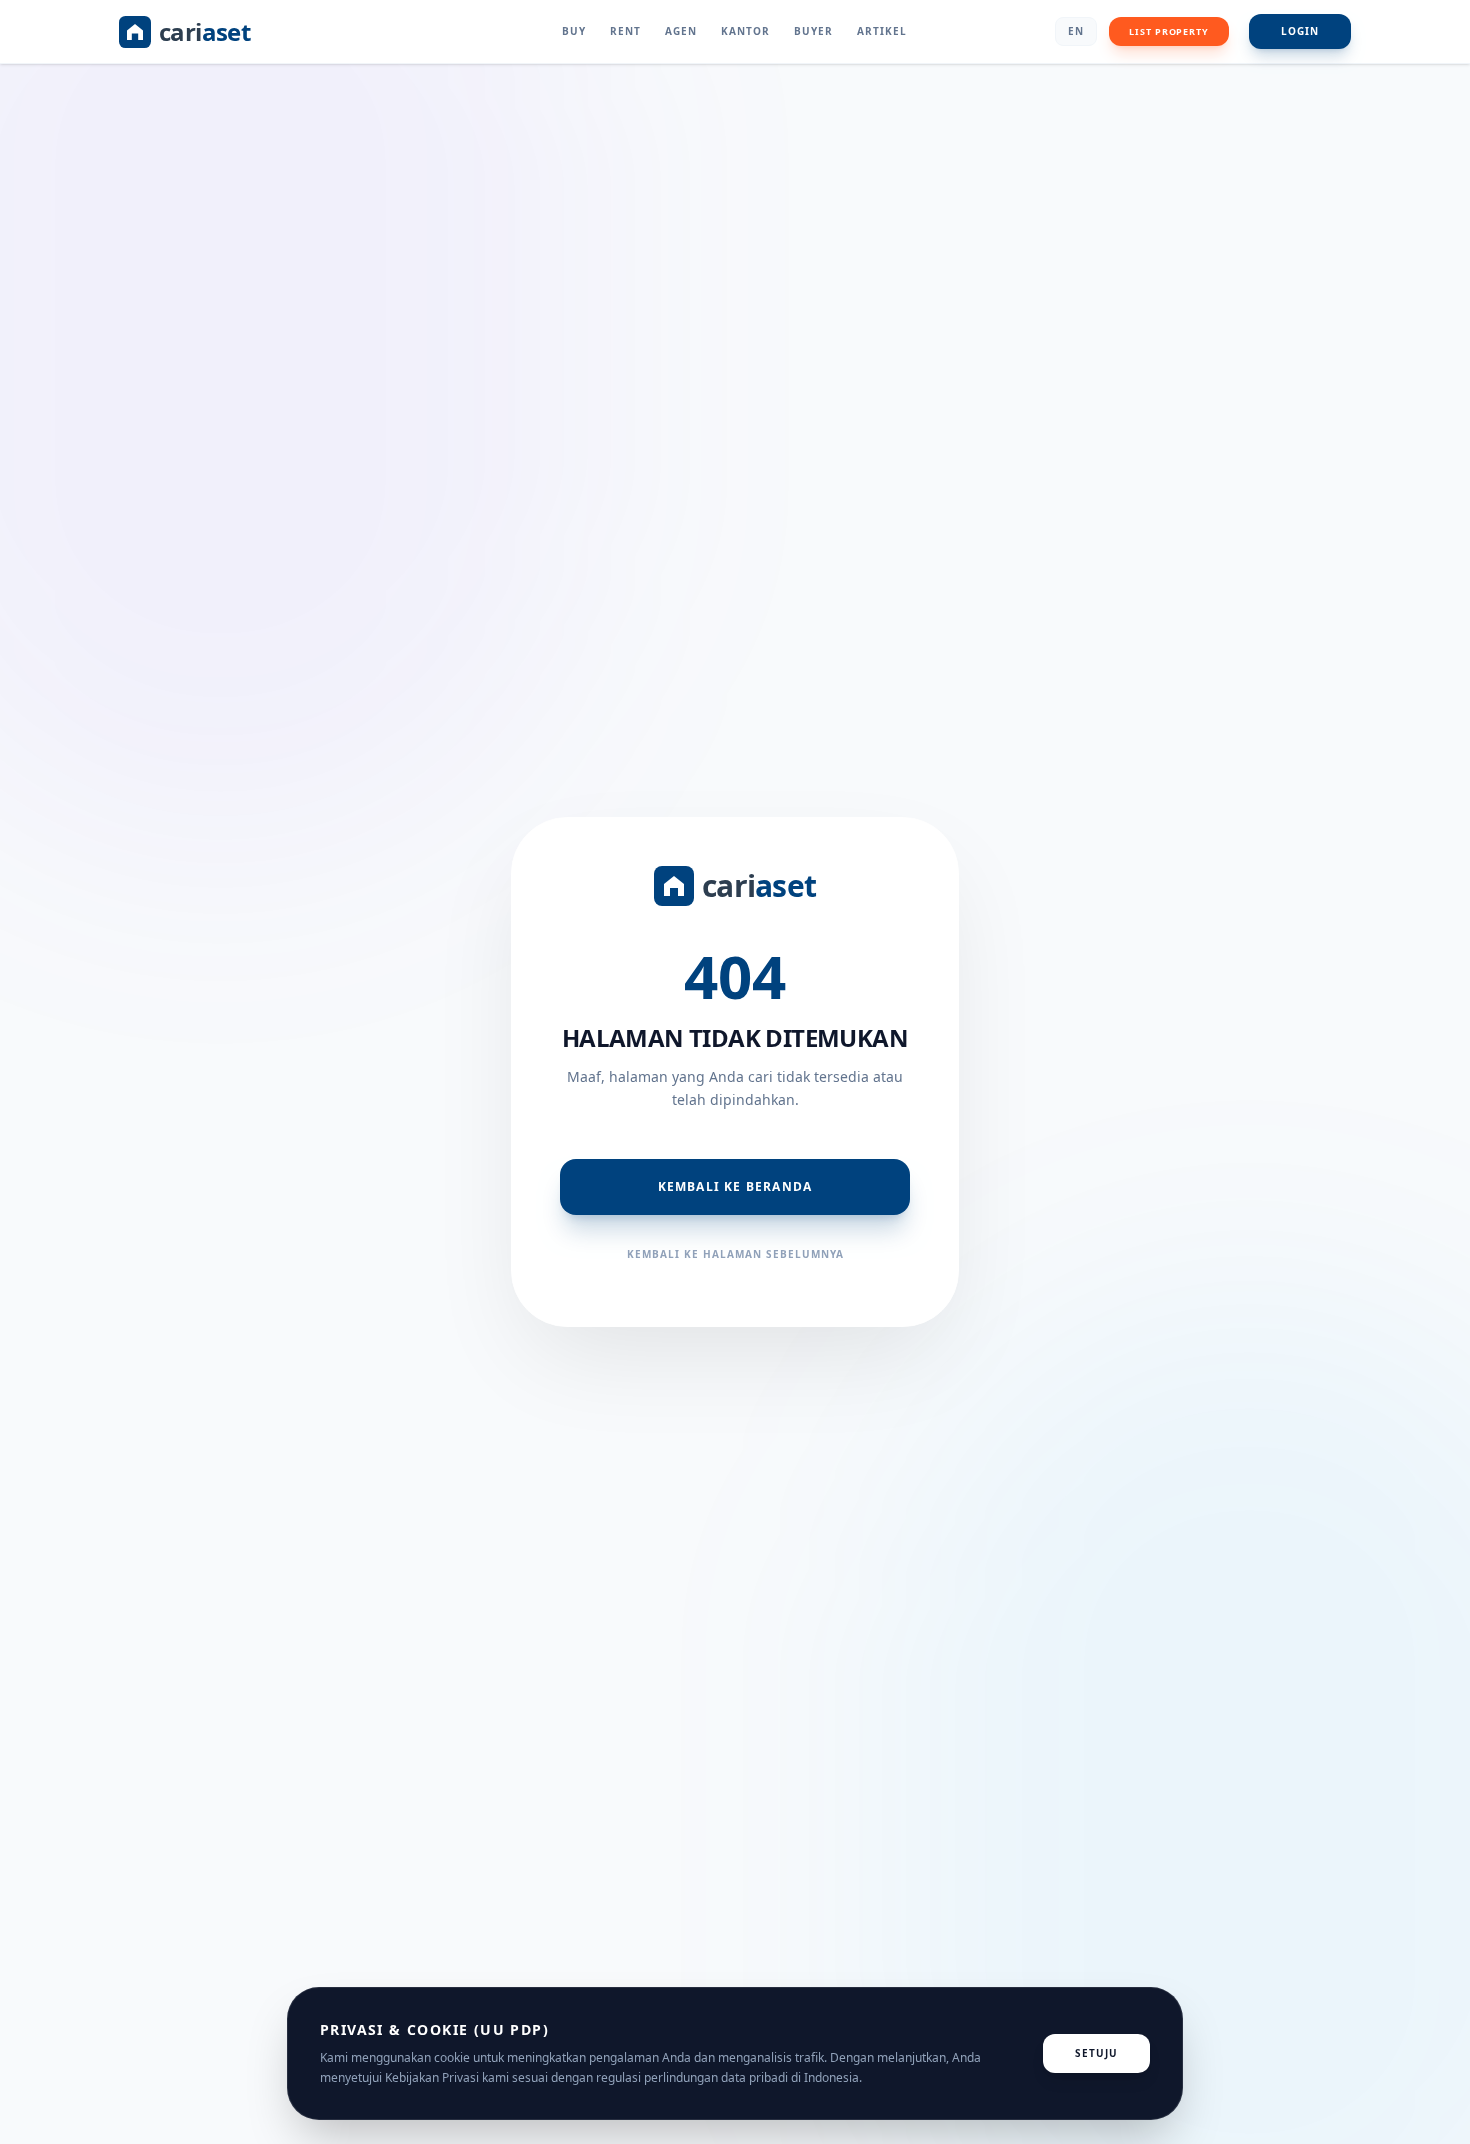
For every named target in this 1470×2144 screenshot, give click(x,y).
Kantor (745, 31)
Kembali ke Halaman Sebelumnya (735, 1254)
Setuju (1096, 2053)
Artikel (882, 31)
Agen (681, 31)
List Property (1169, 31)
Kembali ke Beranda (735, 1186)
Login (1300, 31)
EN (1076, 31)
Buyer (813, 31)
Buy (574, 31)
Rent (625, 31)
